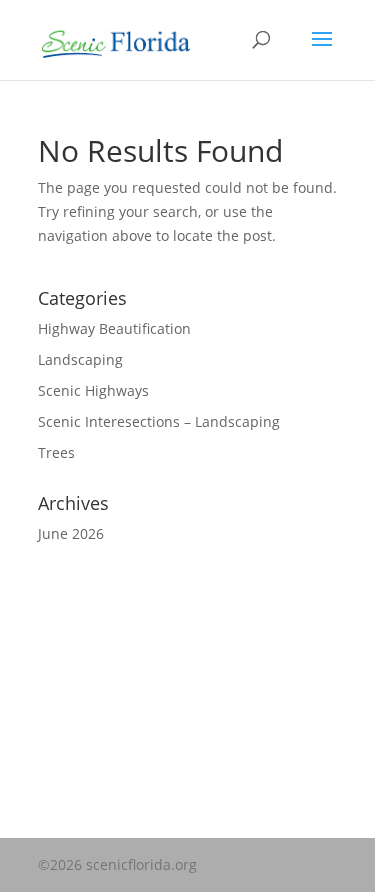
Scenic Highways (93, 390)
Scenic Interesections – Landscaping (159, 421)
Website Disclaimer (102, 651)
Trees (56, 452)
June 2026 (71, 533)
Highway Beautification (114, 328)
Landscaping (80, 359)
